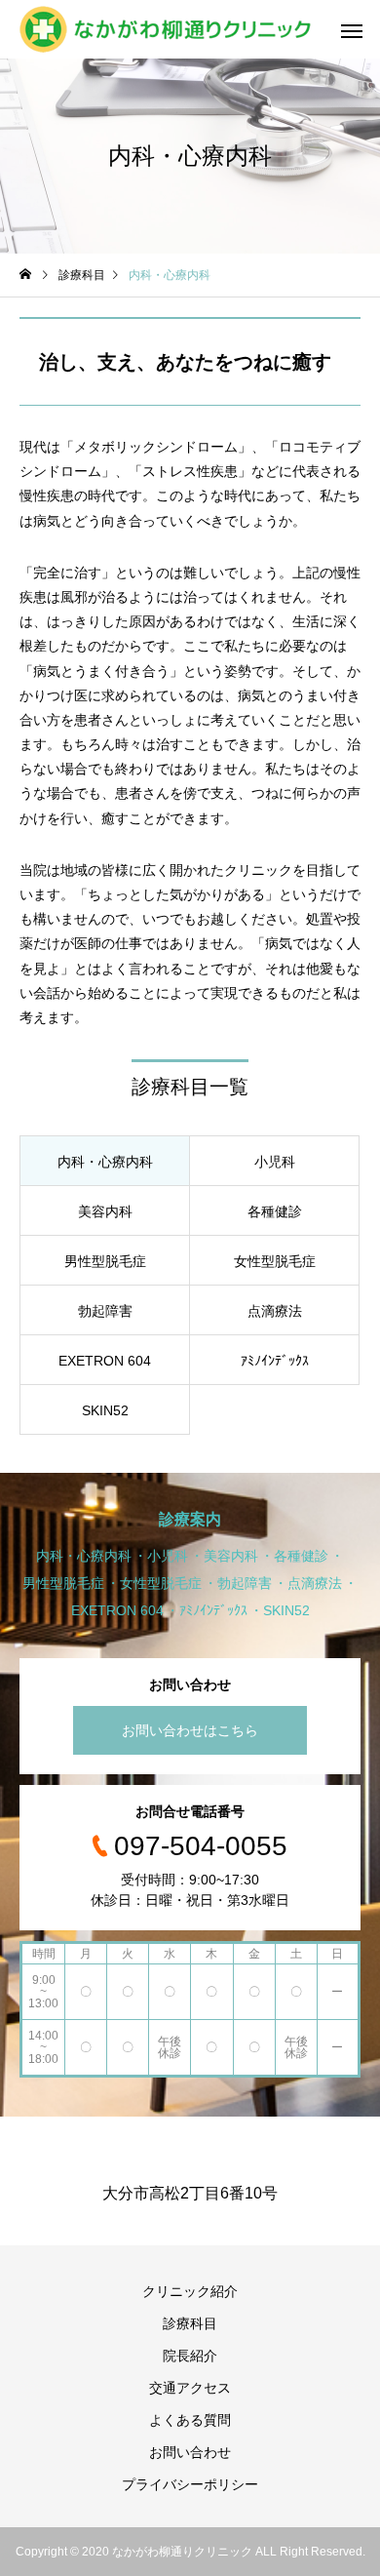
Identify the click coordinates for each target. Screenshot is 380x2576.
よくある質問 (190, 2420)
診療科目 (190, 2323)
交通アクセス (190, 2388)
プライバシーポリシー (190, 2484)
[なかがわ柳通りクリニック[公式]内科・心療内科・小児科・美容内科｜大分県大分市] (165, 29)
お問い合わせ (190, 2452)
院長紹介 (190, 2356)
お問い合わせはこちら (190, 1730)
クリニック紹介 (190, 2291)
